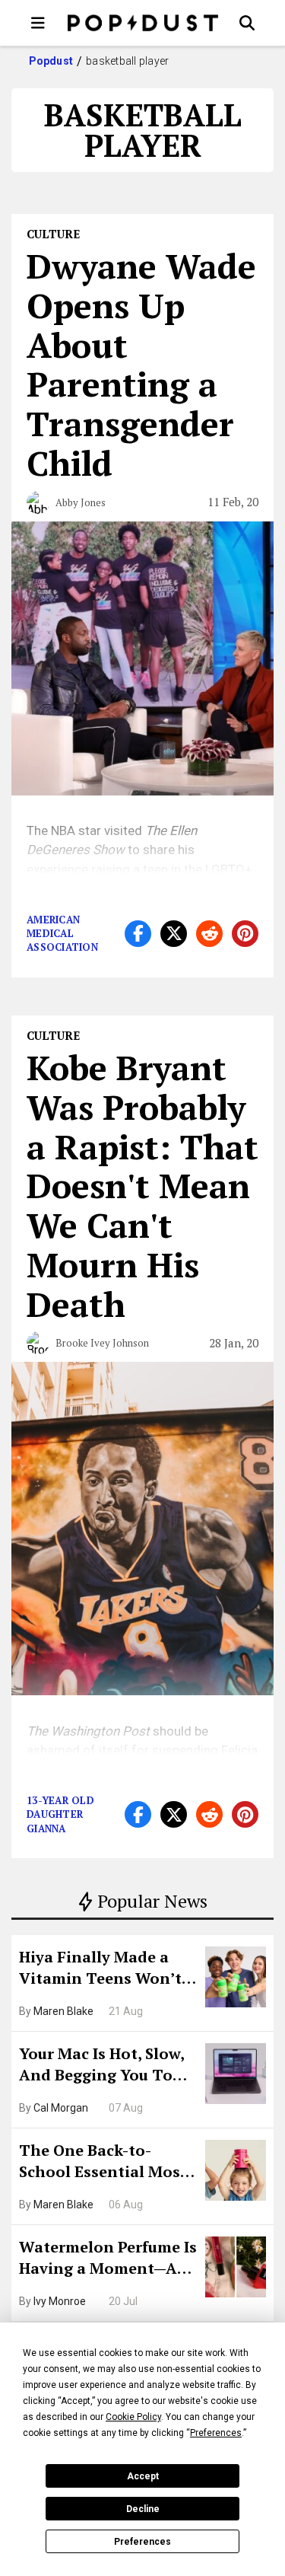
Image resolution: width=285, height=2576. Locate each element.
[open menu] (38, 23)
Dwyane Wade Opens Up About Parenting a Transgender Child (141, 364)
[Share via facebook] (138, 934)
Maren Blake (63, 2011)
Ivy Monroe (60, 2301)
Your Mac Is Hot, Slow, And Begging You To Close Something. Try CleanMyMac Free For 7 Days (107, 2066)
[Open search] (247, 23)
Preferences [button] (216, 2433)
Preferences (142, 2542)
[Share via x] (174, 934)
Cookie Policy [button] (133, 2417)
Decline (143, 2509)
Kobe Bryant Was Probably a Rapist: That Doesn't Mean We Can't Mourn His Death (142, 1186)
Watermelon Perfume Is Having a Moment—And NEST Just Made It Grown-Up (108, 2259)
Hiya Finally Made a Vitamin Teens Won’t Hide (100, 1969)
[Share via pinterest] (245, 934)
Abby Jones (81, 502)
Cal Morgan (61, 2108)
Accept (143, 2476)
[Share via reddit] (209, 934)
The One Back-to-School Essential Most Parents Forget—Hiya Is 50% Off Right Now (107, 2163)
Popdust (51, 61)
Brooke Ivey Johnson (102, 1343)
